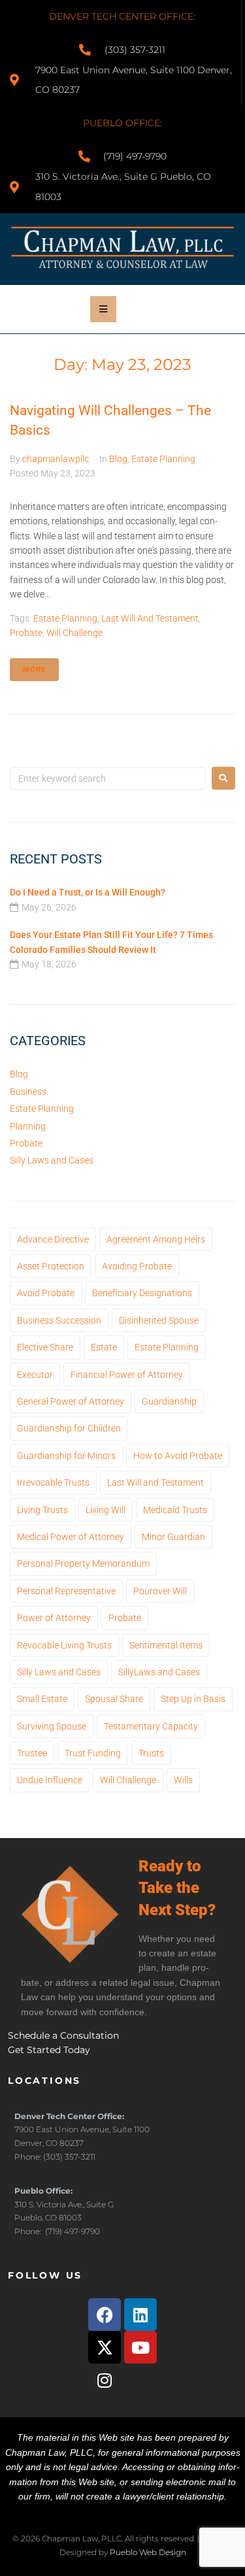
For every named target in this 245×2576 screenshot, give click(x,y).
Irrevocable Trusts (53, 1482)
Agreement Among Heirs (156, 1239)
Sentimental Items (166, 1645)
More (34, 670)
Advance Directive (53, 1239)
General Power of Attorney (71, 1401)
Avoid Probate (46, 1293)
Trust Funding (93, 1753)
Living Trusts (42, 1510)
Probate (26, 633)
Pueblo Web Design (148, 2552)
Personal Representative (66, 1591)
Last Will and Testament (150, 618)
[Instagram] (105, 2380)
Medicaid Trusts (175, 1510)
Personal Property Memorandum (83, 1564)
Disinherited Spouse (159, 1320)
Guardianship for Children (69, 1428)
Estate (104, 1347)
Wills (183, 1780)
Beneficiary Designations (142, 1293)
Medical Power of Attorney (71, 1537)
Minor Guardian (173, 1537)
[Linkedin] (140, 2315)
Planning (28, 1126)
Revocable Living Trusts (64, 1645)
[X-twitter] (105, 2347)
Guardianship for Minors (66, 1456)
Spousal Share (114, 1699)
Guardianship (169, 1401)
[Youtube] (140, 2347)
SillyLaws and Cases (159, 1672)
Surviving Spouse (52, 1726)
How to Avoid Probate (178, 1456)
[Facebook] (105, 2315)
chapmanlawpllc (56, 459)
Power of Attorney (54, 1618)
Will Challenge (74, 633)
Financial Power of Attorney (127, 1375)
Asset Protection (51, 1266)
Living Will (106, 1510)
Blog (118, 459)
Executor (35, 1375)
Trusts (151, 1753)
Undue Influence (50, 1780)
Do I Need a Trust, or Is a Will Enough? (88, 892)
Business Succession (59, 1320)
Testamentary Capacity (151, 1726)
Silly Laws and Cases (52, 1160)
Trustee (32, 1753)
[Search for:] (107, 778)
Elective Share (45, 1347)
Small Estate (42, 1699)
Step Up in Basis (193, 1699)
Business (28, 1092)
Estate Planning (163, 459)
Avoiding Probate (137, 1266)
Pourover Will (160, 1591)
